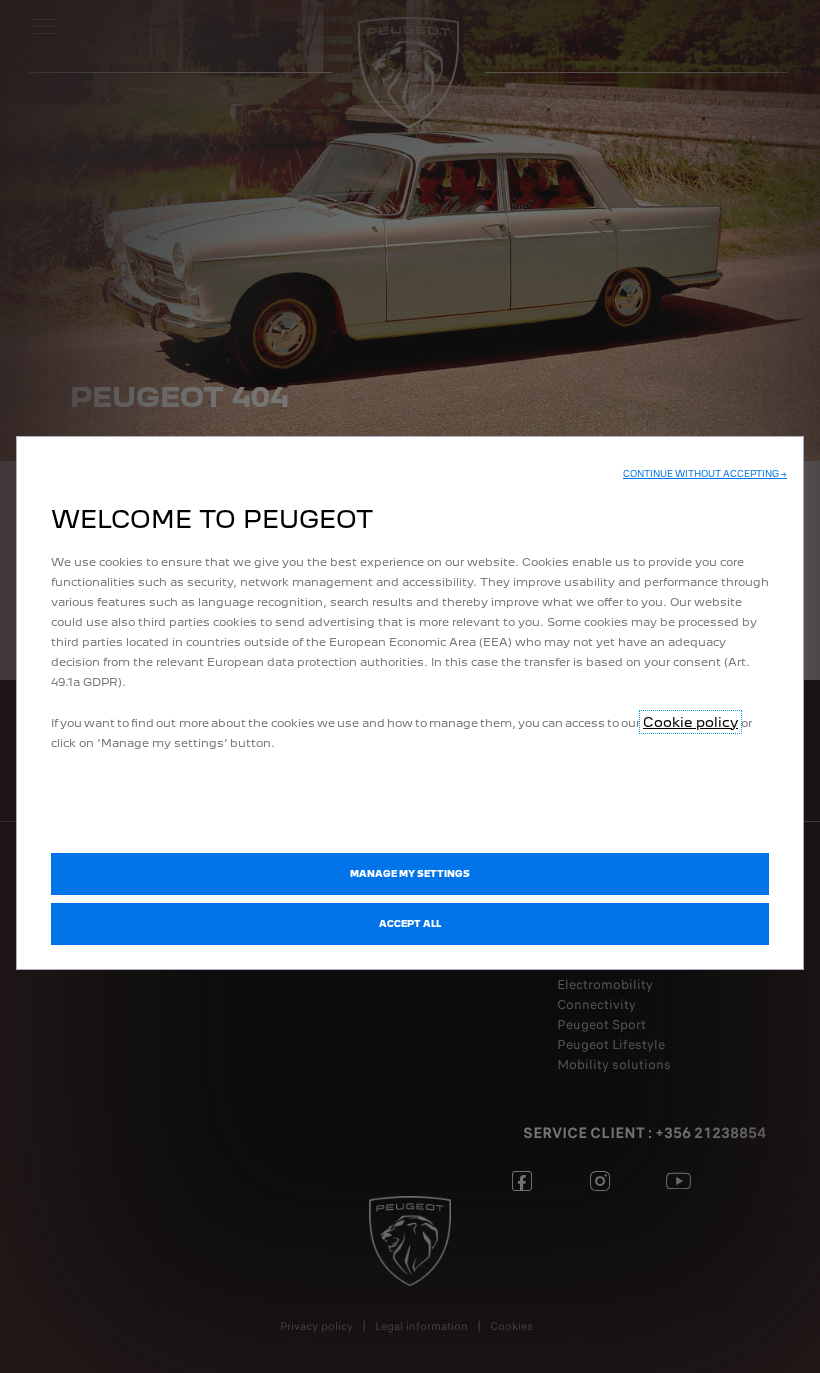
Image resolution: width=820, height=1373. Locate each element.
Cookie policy (690, 722)
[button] (705, 474)
